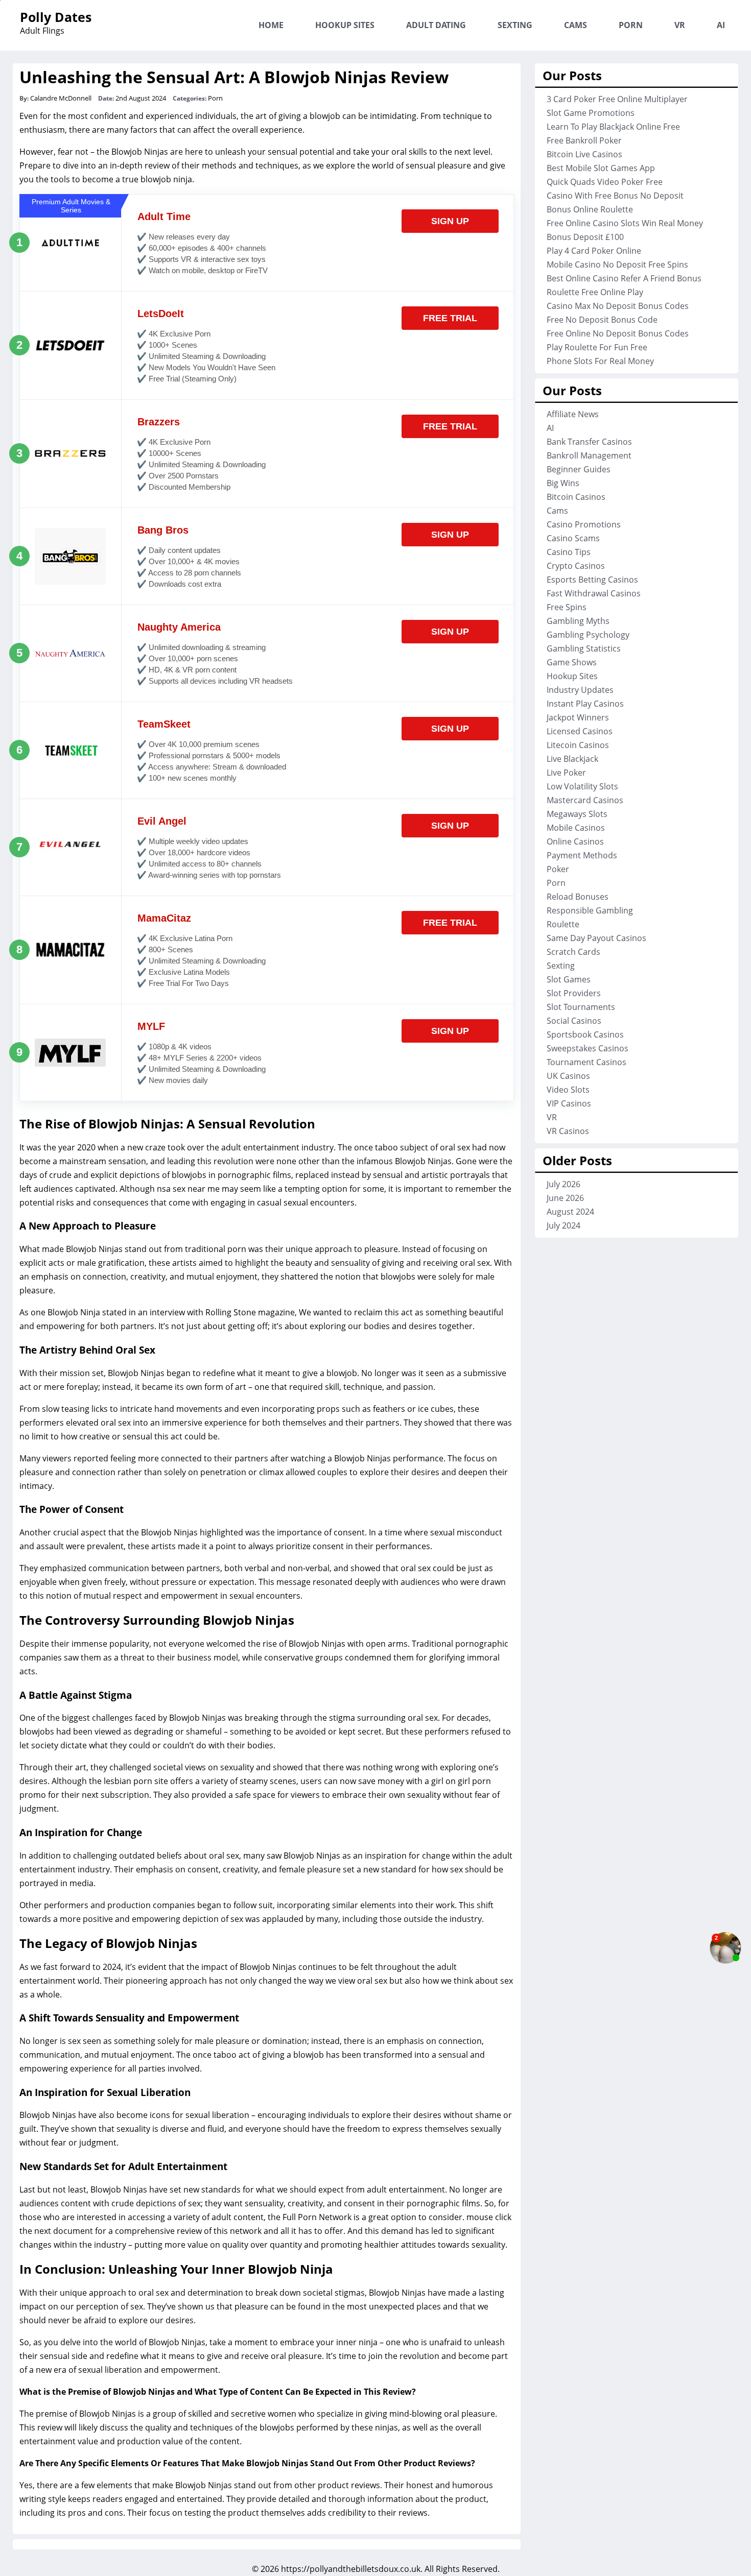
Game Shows (572, 662)
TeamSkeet (164, 724)
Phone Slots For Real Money (600, 361)
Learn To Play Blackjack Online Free (613, 127)
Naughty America (179, 627)
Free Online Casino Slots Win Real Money (625, 223)
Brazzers (159, 422)
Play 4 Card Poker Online (594, 251)
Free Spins (567, 607)
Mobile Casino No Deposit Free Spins (617, 264)
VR (680, 25)
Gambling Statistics (584, 648)
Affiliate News (573, 414)
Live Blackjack (572, 759)
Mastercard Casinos (585, 800)
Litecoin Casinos (578, 745)
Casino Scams (573, 538)
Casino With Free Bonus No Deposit (615, 196)
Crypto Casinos (576, 566)
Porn (631, 25)
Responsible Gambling (590, 910)
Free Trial (450, 318)
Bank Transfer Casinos (589, 442)
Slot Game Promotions (591, 113)
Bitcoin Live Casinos (584, 154)
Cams (576, 25)
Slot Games (569, 979)
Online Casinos (575, 841)
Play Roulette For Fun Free (597, 347)
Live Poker (566, 773)
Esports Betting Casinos (592, 580)
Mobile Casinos (576, 828)
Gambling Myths (578, 621)
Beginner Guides (579, 469)
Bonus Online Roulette (590, 209)
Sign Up (450, 221)
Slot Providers (574, 993)
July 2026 (564, 1184)
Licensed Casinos (580, 731)
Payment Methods (582, 855)
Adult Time (164, 216)
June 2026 (565, 1198)
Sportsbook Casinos (585, 1034)
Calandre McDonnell (61, 98)
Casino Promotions (584, 524)
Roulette (563, 924)
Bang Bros (163, 530)
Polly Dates (56, 17)
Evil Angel (162, 821)
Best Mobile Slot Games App (601, 168)
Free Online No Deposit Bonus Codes (618, 333)
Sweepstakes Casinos (588, 1048)
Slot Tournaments (581, 1007)
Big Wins (563, 483)
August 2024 (570, 1212)
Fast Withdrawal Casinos (594, 593)
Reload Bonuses (578, 897)
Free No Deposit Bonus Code (602, 320)
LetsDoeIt (161, 314)
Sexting (515, 25)
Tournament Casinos (586, 1062)
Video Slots (568, 1090)
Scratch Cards (573, 952)
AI (721, 25)
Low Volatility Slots (582, 786)
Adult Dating (436, 25)
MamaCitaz (164, 918)
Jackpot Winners (578, 717)
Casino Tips (569, 552)
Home (271, 25)
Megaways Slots (577, 814)
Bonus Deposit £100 (585, 237)
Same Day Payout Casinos (596, 938)
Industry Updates (580, 690)
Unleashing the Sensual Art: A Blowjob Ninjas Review (234, 77)
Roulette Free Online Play (595, 292)
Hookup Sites (345, 25)
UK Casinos (568, 1076)
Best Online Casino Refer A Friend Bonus (624, 278)
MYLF (151, 1026)
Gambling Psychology (588, 635)
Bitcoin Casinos (576, 497)
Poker (558, 869)
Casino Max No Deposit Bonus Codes (618, 306)
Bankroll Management (589, 455)
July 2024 (564, 1225)
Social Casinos (574, 1021)
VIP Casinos (569, 1103)
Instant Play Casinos (585, 704)
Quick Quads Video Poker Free (605, 182)
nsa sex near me (188, 1189)
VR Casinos (568, 1131)
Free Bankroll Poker (584, 140)
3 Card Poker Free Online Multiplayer (617, 99)
